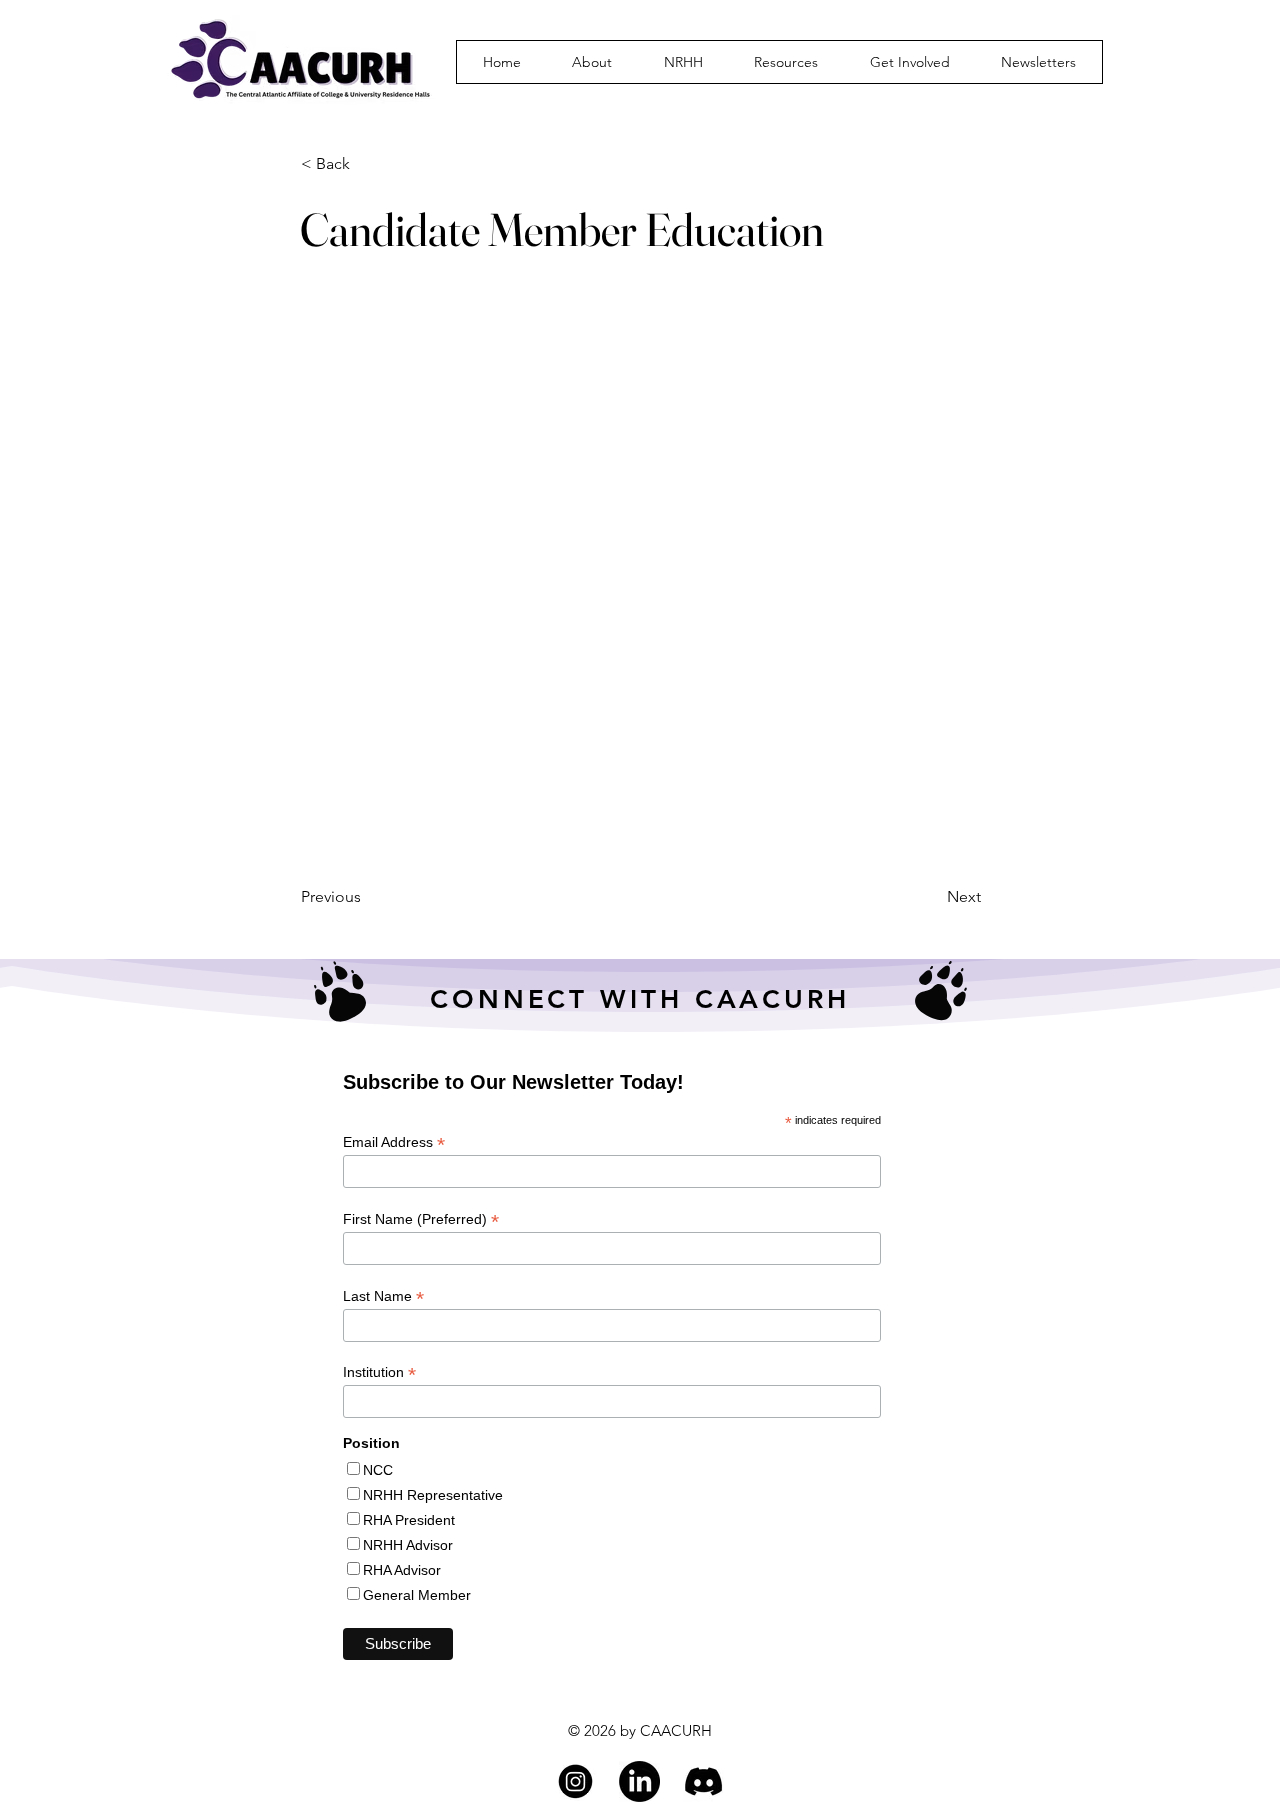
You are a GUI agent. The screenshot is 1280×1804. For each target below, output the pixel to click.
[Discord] (703, 1781)
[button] (593, 62)
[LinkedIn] (639, 1781)
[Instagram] (575, 1781)
